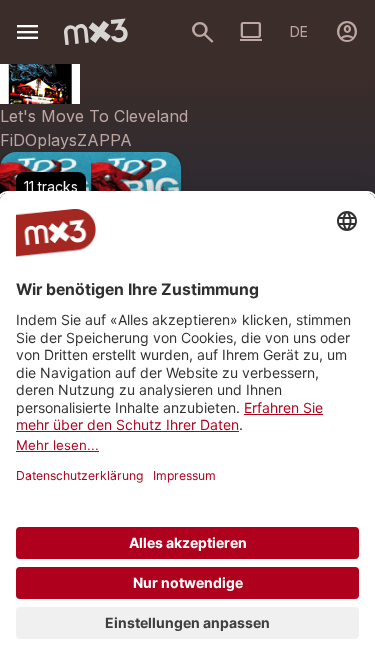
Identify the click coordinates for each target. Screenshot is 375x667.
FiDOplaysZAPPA (66, 140)
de (299, 31)
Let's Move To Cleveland (94, 116)
